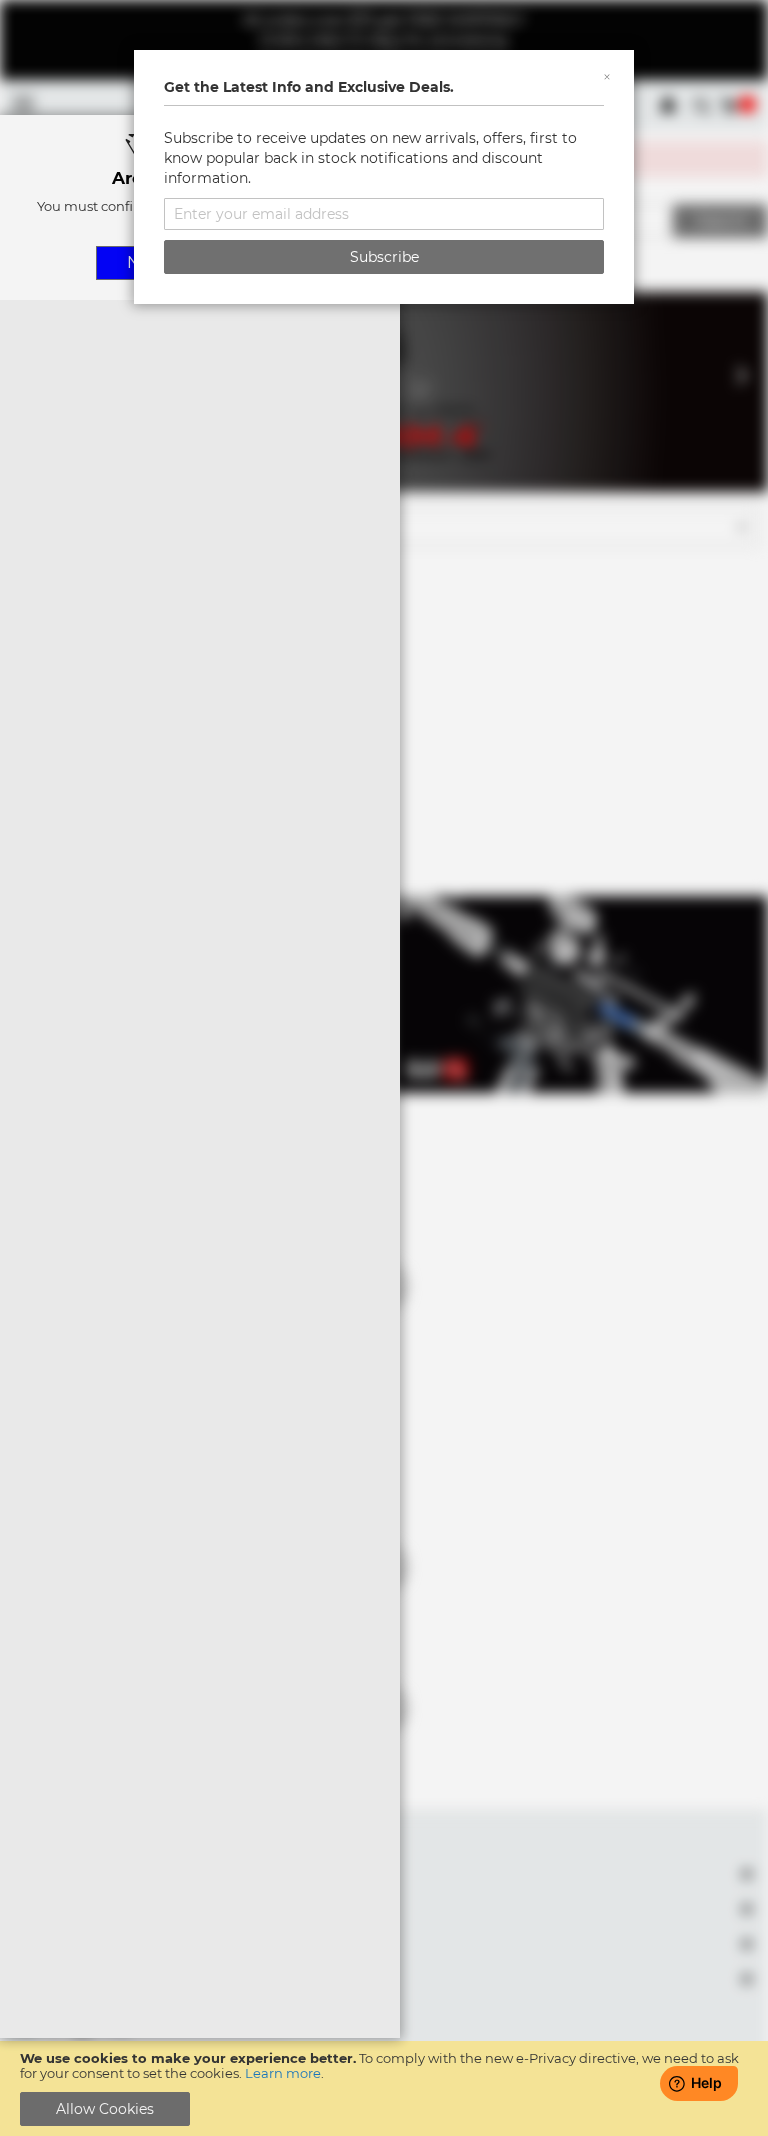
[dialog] (384, 1068)
